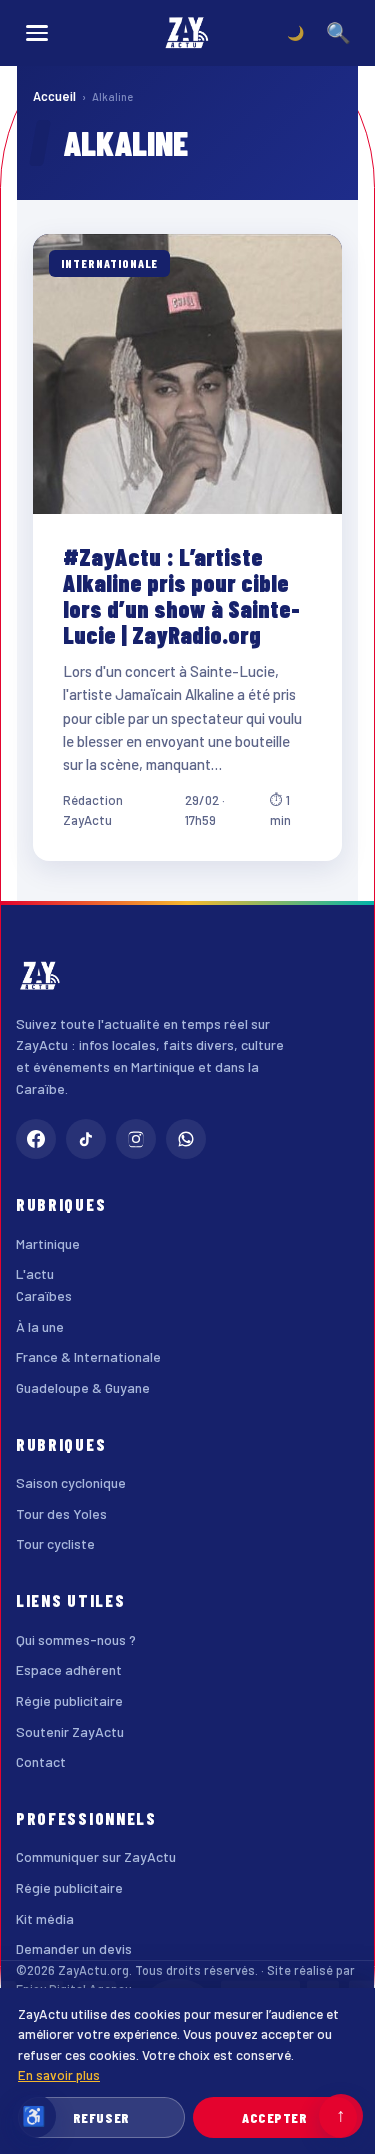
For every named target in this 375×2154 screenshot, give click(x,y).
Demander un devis (74, 1948)
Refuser (101, 2117)
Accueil (54, 96)
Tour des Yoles (61, 1513)
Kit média (45, 1918)
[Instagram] (136, 1139)
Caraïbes (44, 1295)
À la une (40, 1326)
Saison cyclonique (71, 1482)
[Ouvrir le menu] (37, 33)
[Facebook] (36, 1139)
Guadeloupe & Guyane (83, 1387)
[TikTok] (86, 1139)
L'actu (35, 1273)
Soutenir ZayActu (70, 1731)
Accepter (274, 2117)
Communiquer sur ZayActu (96, 1856)
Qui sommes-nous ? (76, 1639)
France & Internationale (88, 1356)
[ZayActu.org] (188, 33)
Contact (41, 1761)
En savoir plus (59, 2074)
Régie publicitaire (69, 1700)
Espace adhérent (69, 1669)
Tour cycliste (55, 1543)
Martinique (48, 1243)
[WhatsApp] (186, 1139)
